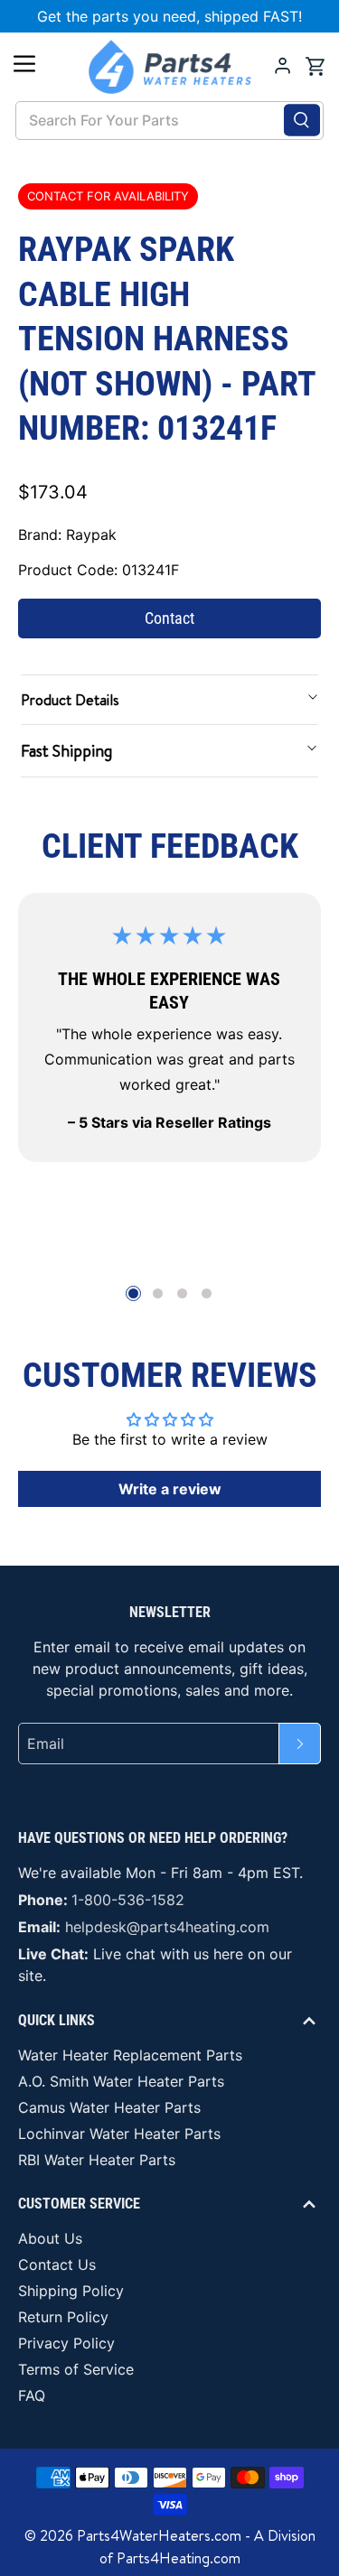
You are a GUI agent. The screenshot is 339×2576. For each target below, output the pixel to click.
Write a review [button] (170, 1489)
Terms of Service (76, 2369)
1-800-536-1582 (128, 1900)
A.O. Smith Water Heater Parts (121, 2081)
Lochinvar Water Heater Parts (119, 2134)
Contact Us (57, 2264)
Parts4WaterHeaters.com (159, 2535)
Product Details (70, 700)
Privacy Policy (66, 2343)
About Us (50, 2238)
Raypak (91, 535)
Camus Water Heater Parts (109, 2107)
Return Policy (63, 2317)
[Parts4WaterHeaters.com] (170, 67)
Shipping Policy (71, 2291)
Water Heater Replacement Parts (130, 2055)
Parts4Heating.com (179, 2558)
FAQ (32, 2395)
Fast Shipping (66, 751)
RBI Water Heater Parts (97, 2160)
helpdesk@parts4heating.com (167, 1927)
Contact (169, 618)
